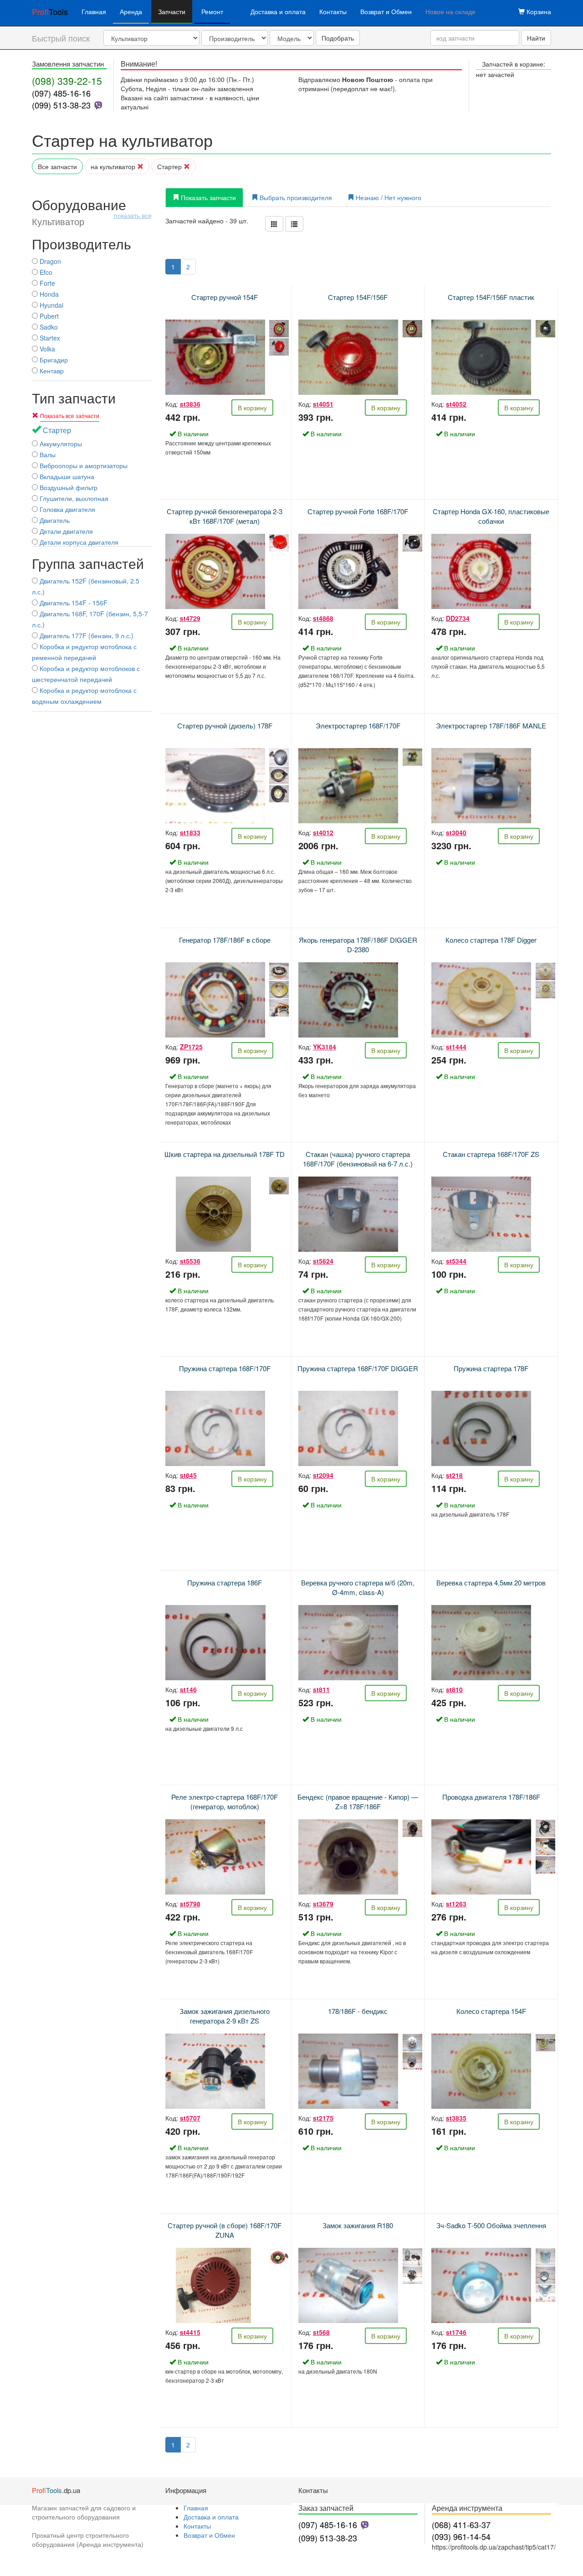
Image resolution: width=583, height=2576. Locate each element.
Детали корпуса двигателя (78, 542)
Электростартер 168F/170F (358, 725)
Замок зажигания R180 (358, 2225)
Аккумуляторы (60, 444)
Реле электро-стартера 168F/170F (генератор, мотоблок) (225, 1802)
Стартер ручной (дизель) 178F (225, 725)
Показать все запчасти (70, 416)
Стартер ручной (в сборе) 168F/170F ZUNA (225, 2230)
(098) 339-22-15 (67, 81)
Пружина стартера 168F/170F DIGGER (358, 1368)
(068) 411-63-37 (461, 2524)
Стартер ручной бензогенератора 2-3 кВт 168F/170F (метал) (225, 516)
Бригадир (53, 360)
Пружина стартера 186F (225, 1582)
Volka (46, 349)
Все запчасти (57, 166)
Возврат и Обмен (386, 11)
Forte (46, 283)
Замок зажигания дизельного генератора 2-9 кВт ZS (225, 2016)
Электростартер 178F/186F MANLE (491, 725)
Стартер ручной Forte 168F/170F (358, 511)
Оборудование (92, 212)
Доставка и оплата (278, 11)
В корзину (252, 408)
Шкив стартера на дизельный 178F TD (225, 1154)
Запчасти (172, 11)
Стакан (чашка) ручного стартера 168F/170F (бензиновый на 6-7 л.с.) (358, 1159)
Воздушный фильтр (68, 487)
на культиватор (114, 166)
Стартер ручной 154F (225, 297)
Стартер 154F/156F (358, 297)
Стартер (170, 166)
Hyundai (51, 305)
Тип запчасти (74, 398)
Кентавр (51, 371)
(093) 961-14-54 (461, 2536)
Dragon (49, 261)
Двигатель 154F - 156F (73, 603)
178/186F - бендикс (358, 2011)
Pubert (48, 316)
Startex (49, 338)
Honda (48, 294)
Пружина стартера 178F (491, 1368)
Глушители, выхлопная (73, 498)
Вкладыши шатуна (66, 476)
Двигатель (54, 520)
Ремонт (212, 11)
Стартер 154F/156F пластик (491, 297)
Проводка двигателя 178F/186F (491, 1797)
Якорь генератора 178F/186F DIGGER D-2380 (358, 945)
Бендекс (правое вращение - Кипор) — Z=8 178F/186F (358, 1802)
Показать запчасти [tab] (207, 197)
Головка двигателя (66, 509)
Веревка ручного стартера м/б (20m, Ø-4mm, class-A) (358, 1587)
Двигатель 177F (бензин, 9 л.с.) (86, 635)
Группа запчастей (88, 563)
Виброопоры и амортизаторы (83, 465)
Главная (94, 11)
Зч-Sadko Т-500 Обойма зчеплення (491, 2225)
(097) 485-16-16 (61, 93)
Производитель (82, 244)
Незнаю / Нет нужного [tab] (388, 197)
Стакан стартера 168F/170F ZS (491, 1154)
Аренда (131, 11)
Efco (45, 272)
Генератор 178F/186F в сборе (225, 940)
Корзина (538, 11)
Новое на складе (450, 11)
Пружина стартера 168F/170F (225, 1368)
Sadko (48, 327)
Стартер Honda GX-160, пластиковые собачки (491, 516)
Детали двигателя (65, 531)
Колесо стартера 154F (491, 2011)
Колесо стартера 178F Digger (491, 940)
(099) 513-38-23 (61, 105)
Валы (47, 454)
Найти (536, 38)
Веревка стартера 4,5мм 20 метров (491, 1582)
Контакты (333, 11)
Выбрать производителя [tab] (295, 197)
